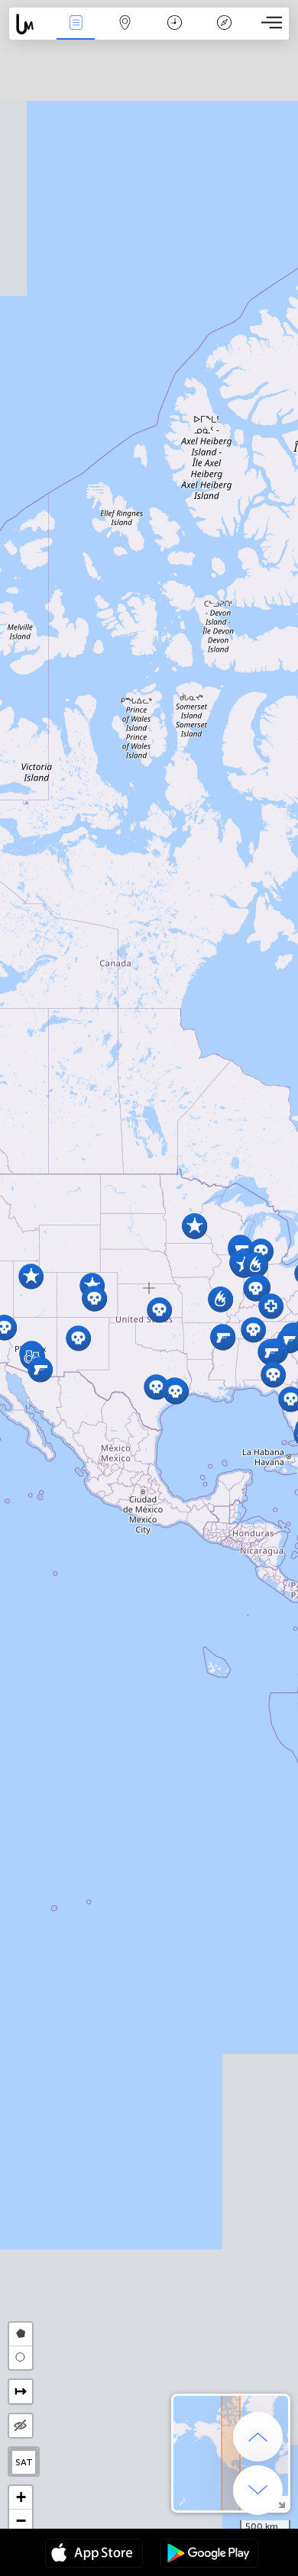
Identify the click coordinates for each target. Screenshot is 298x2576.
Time (175, 33)
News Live (76, 33)
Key (224, 33)
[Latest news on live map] (30, 24)
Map (125, 33)
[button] (40, 1369)
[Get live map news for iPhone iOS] (94, 2555)
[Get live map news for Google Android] (209, 2555)
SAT (24, 2462)
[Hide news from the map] (21, 2426)
